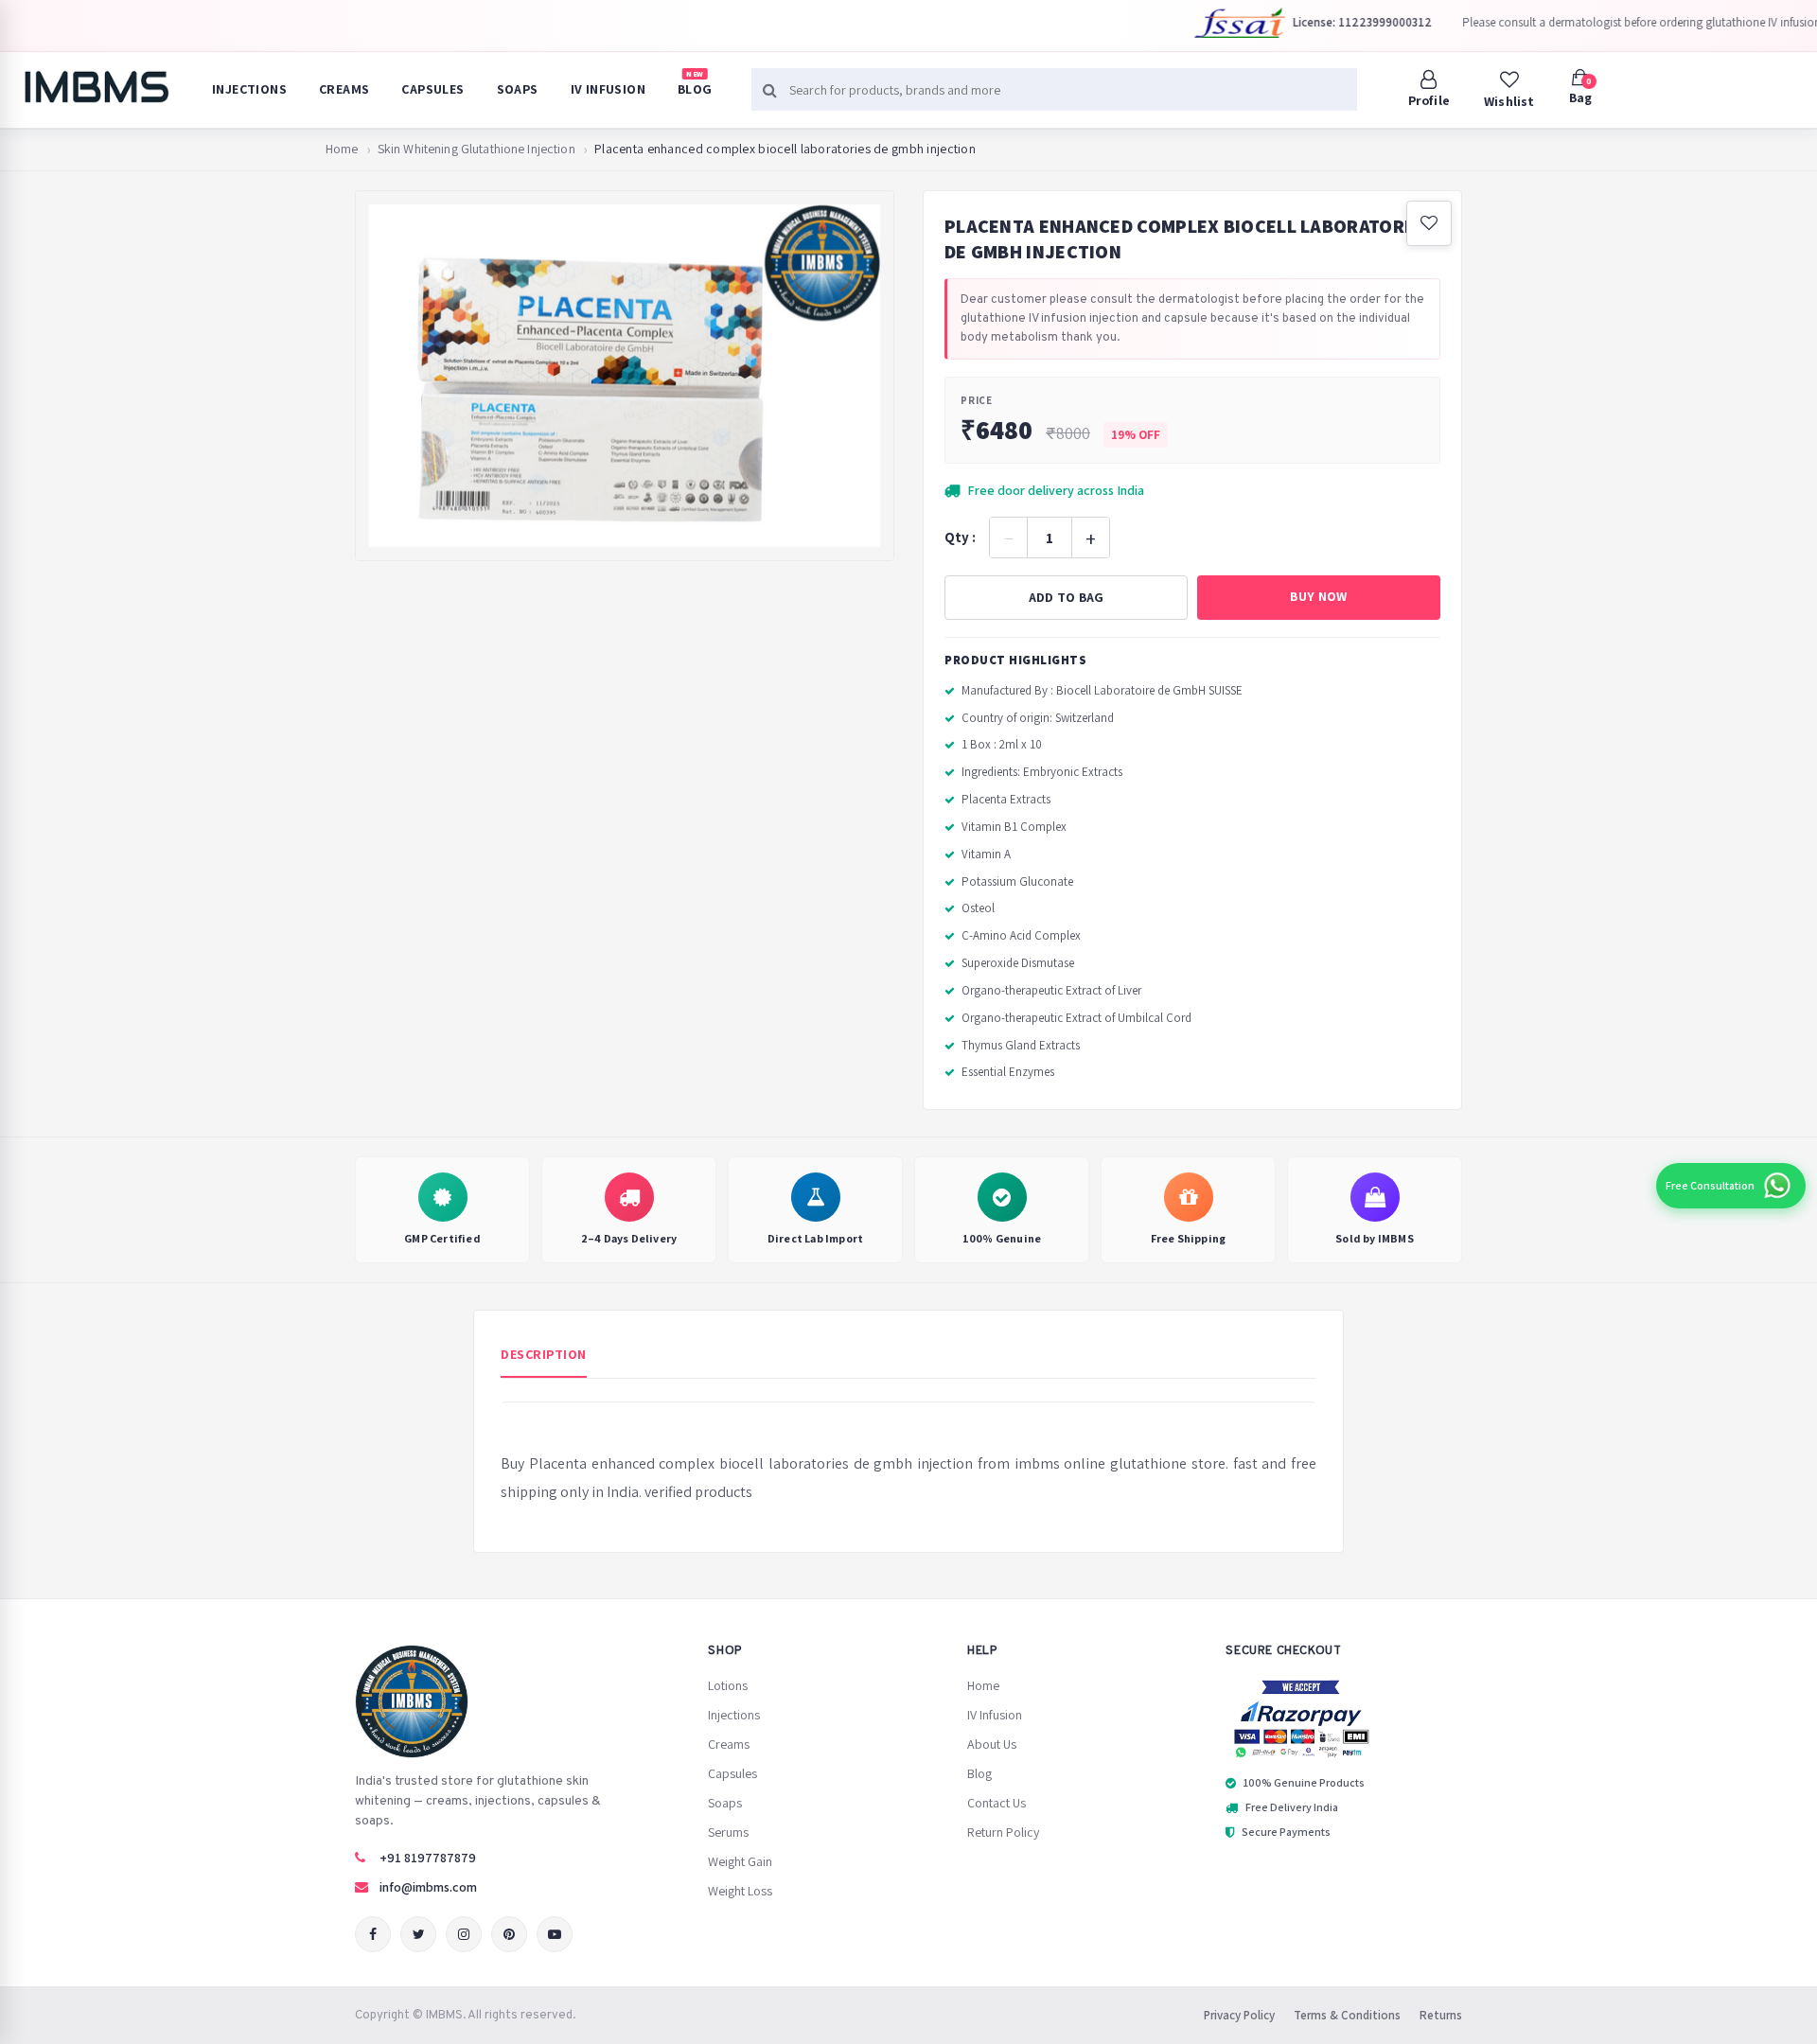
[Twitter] (418, 1934)
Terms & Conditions (1347, 2015)
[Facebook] (373, 1934)
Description (544, 1354)
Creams (344, 89)
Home (342, 149)
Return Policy (1003, 1832)
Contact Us (997, 1803)
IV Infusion (608, 89)
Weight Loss (740, 1891)
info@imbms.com (428, 1887)
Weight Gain (740, 1861)
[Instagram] (464, 1934)
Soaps (518, 89)
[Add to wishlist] (1429, 223)
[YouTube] (555, 1934)
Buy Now (1318, 596)
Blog (695, 83)
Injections (249, 89)
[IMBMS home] (96, 87)
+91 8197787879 (428, 1858)
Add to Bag (1067, 597)
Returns (1441, 2015)
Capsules (432, 89)
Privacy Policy (1239, 2015)
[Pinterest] (509, 1934)
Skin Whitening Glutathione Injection (476, 149)
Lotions (728, 1685)
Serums (728, 1832)
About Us (992, 1744)
